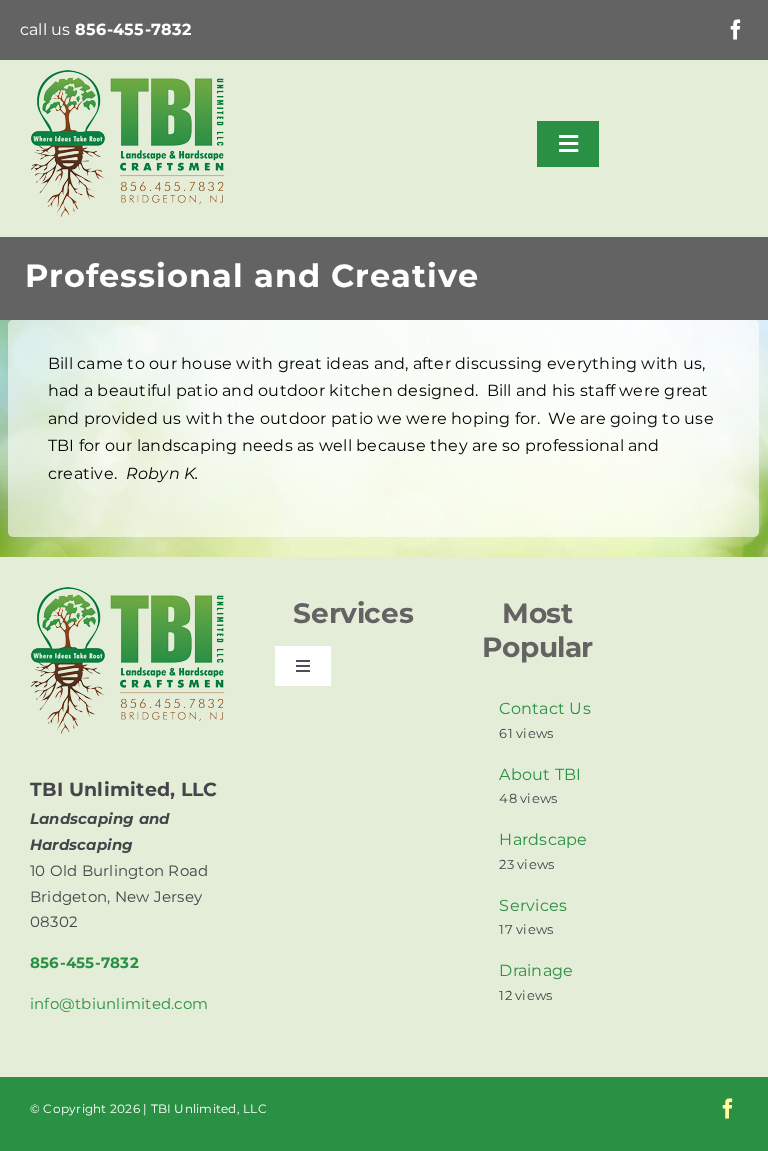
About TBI (540, 774)
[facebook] (736, 30)
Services (533, 905)
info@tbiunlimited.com (119, 1003)
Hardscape (543, 839)
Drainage (536, 970)
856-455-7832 (133, 29)
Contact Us (544, 708)
